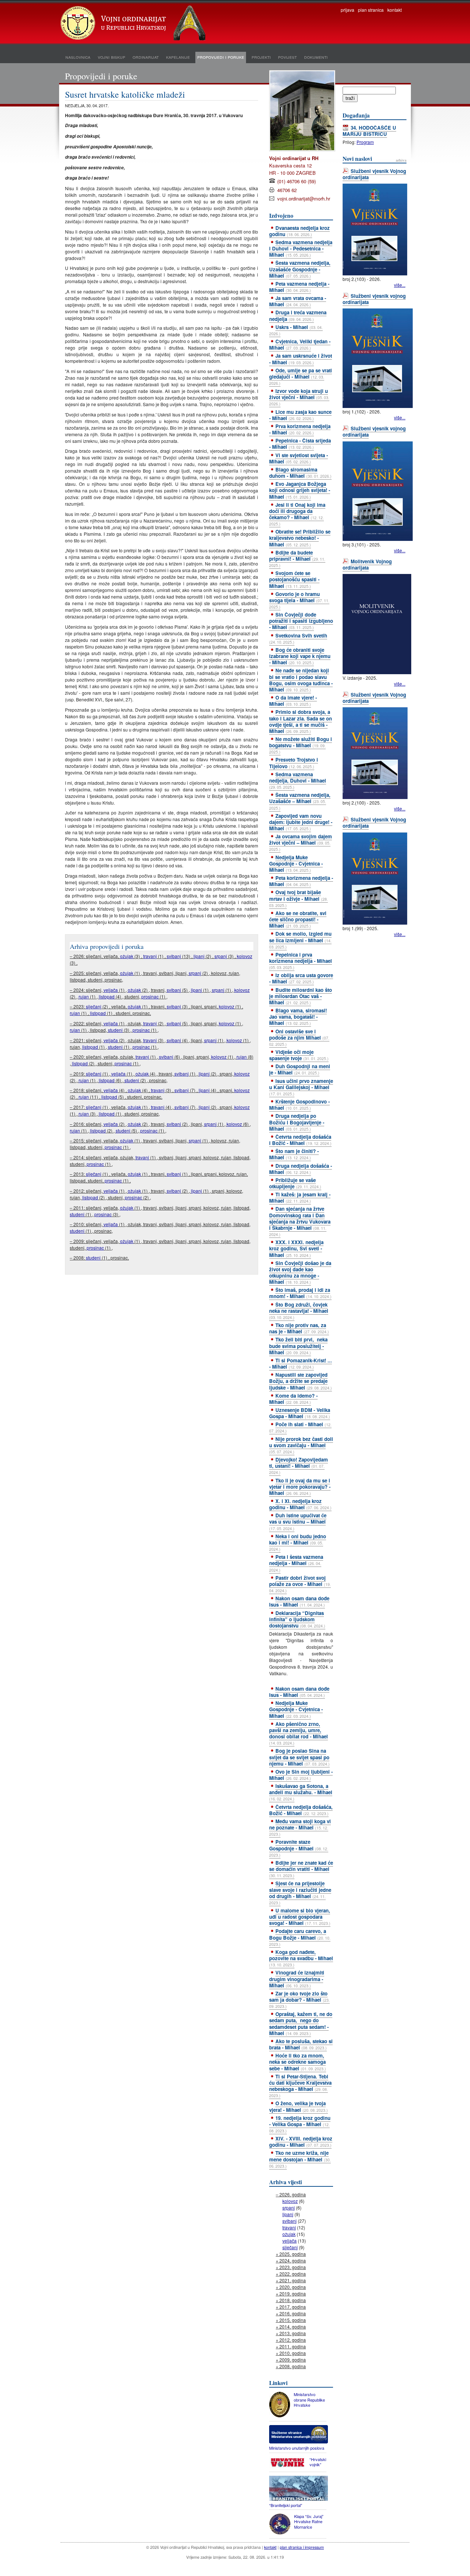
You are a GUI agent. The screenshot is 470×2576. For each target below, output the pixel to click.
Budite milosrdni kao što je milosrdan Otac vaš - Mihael (301, 996)
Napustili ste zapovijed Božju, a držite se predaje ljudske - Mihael (301, 1381)
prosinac (150, 996)
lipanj (199, 956)
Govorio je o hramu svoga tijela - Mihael (299, 600)
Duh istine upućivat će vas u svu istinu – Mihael (298, 1521)
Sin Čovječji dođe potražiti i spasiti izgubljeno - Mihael (301, 621)
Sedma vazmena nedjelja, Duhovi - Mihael (298, 780)
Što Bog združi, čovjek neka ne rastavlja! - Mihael (299, 1311)
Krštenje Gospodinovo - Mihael (299, 1105)
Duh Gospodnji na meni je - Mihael (300, 1069)
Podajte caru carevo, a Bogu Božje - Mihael (300, 1937)
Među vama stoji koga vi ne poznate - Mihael (300, 1827)
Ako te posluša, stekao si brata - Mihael (301, 2044)
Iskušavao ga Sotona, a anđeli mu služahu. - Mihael (301, 1792)
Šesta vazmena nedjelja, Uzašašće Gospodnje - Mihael (300, 269)
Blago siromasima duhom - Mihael (300, 473)
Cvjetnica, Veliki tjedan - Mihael (300, 344)
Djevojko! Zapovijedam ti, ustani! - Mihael (299, 1466)
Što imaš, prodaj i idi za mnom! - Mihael (300, 1293)
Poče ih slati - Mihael (300, 1427)
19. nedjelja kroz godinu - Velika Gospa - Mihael (300, 2124)
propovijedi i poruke (221, 57)
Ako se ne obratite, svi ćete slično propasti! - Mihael (298, 919)
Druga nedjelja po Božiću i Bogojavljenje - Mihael (297, 1122)
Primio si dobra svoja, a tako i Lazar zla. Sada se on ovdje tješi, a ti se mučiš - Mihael (301, 721)
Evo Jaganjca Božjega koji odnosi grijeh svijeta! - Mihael (300, 490)
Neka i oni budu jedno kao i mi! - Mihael (298, 1542)
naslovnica (78, 57)
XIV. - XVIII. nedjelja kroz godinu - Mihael (301, 2142)
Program (365, 142)
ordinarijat (146, 57)
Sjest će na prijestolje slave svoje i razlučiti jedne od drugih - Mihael (300, 1892)
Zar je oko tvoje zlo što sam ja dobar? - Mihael (299, 1999)
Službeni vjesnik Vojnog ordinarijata (374, 174)
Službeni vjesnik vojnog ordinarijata (374, 299)
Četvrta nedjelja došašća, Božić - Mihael (301, 1810)
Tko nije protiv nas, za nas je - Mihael (299, 1328)
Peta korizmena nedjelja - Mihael (301, 881)
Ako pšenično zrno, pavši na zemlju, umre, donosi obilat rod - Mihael (299, 1733)
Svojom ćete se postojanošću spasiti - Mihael (294, 579)
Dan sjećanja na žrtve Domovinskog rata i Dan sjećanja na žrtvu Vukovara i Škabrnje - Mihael (300, 1221)
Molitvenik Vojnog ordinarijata (367, 564)
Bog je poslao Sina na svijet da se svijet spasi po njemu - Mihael (299, 1757)
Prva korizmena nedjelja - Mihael (300, 429)
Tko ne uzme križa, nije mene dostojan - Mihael (300, 2159)
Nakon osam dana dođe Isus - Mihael (299, 1601)
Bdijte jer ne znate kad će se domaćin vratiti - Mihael (301, 1869)
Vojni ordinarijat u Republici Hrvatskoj (134, 24)
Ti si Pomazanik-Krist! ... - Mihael (301, 1363)
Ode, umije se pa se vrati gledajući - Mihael (301, 376)
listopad (107, 996)
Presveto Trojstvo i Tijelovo (294, 763)
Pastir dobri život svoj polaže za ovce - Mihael (300, 1584)
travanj (150, 956)
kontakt (395, 10)
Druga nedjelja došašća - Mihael (301, 1169)
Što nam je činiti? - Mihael (294, 1154)
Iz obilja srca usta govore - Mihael (301, 978)
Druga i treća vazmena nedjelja (298, 315)
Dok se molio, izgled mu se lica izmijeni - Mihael (300, 940)
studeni (115, 1030)
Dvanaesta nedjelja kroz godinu (299, 231)
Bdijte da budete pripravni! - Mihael (297, 559)
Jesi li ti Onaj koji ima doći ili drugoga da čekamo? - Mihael (297, 514)
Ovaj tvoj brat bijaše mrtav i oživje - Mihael (299, 898)
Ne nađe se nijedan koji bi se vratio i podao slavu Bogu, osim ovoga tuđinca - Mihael (301, 680)
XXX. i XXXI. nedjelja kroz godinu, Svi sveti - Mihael (296, 1248)
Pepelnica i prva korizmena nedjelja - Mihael (301, 961)
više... (400, 285)
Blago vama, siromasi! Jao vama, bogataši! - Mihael (298, 1017)
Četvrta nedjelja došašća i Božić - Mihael (300, 1140)
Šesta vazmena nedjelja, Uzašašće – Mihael (300, 801)
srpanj (221, 956)
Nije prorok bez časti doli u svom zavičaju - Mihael (301, 1445)
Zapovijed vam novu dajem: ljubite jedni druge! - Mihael (301, 822)
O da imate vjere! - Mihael (293, 701)
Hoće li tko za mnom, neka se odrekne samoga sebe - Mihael (298, 2062)
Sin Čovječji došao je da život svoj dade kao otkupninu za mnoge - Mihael (300, 1272)
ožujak (127, 956)
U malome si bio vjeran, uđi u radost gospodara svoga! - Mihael (300, 1917)
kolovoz (245, 956)
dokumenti (316, 57)
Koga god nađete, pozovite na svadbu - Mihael (301, 1958)
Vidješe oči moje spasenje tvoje (299, 1055)
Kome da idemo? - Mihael (293, 1399)
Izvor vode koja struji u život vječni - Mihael (299, 397)
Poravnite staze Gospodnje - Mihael (299, 1848)
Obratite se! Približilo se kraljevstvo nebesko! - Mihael (300, 538)
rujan (84, 996)
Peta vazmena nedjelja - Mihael (299, 287)
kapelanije (178, 57)
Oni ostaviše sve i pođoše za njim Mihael (299, 1037)
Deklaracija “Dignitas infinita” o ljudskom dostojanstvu (297, 1619)
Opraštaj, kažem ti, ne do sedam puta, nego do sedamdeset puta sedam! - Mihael (301, 2023)
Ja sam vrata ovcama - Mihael (298, 301)
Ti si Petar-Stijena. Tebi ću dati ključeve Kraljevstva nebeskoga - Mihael (300, 2086)
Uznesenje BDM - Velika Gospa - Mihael (300, 1413)
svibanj (174, 956)
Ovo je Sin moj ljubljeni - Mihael (301, 1775)
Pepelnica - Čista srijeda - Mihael (300, 444)
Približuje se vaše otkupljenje (295, 1183)
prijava (348, 10)
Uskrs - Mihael (296, 330)
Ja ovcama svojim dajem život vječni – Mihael (301, 842)
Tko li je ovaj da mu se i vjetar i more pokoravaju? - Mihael (300, 1487)
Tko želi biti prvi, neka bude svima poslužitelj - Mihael (298, 1346)
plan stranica (371, 10)
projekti (261, 57)
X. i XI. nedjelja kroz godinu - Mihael (300, 1504)
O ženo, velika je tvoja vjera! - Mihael (299, 2106)
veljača (111, 990)
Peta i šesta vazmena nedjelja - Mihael (296, 1563)
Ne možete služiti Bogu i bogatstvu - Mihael (301, 745)
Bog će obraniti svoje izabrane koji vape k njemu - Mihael (300, 656)
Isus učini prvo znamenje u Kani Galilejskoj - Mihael (301, 1087)
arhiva (401, 160)
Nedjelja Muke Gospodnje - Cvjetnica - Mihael (296, 864)
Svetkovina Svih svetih (298, 638)
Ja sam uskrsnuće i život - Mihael (301, 359)
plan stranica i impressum (302, 2547)
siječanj (94, 1006)
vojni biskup (111, 57)
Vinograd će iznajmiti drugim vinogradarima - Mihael (297, 1979)
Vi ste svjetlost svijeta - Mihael (299, 458)
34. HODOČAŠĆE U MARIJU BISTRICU (369, 131)
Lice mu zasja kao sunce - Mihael (300, 415)
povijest (287, 57)
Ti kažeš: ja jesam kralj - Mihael (300, 1197)
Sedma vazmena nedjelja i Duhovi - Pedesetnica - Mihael (301, 248)
